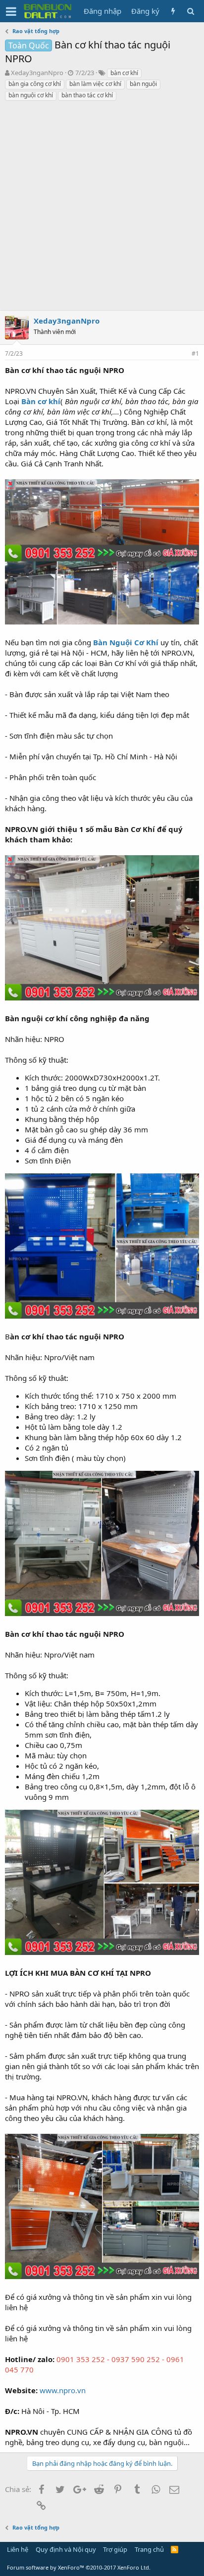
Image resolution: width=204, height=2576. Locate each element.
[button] (11, 11)
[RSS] (175, 2549)
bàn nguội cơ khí (31, 95)
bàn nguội (143, 84)
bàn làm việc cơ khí (95, 84)
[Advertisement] (102, 208)
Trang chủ (149, 2549)
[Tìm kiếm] (190, 11)
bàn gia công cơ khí (35, 84)
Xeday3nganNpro (37, 73)
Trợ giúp (115, 2549)
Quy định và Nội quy (66, 2549)
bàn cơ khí (124, 73)
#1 (195, 353)
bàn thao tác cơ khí (87, 95)
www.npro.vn (63, 2390)
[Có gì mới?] (173, 11)
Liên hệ (18, 2549)
